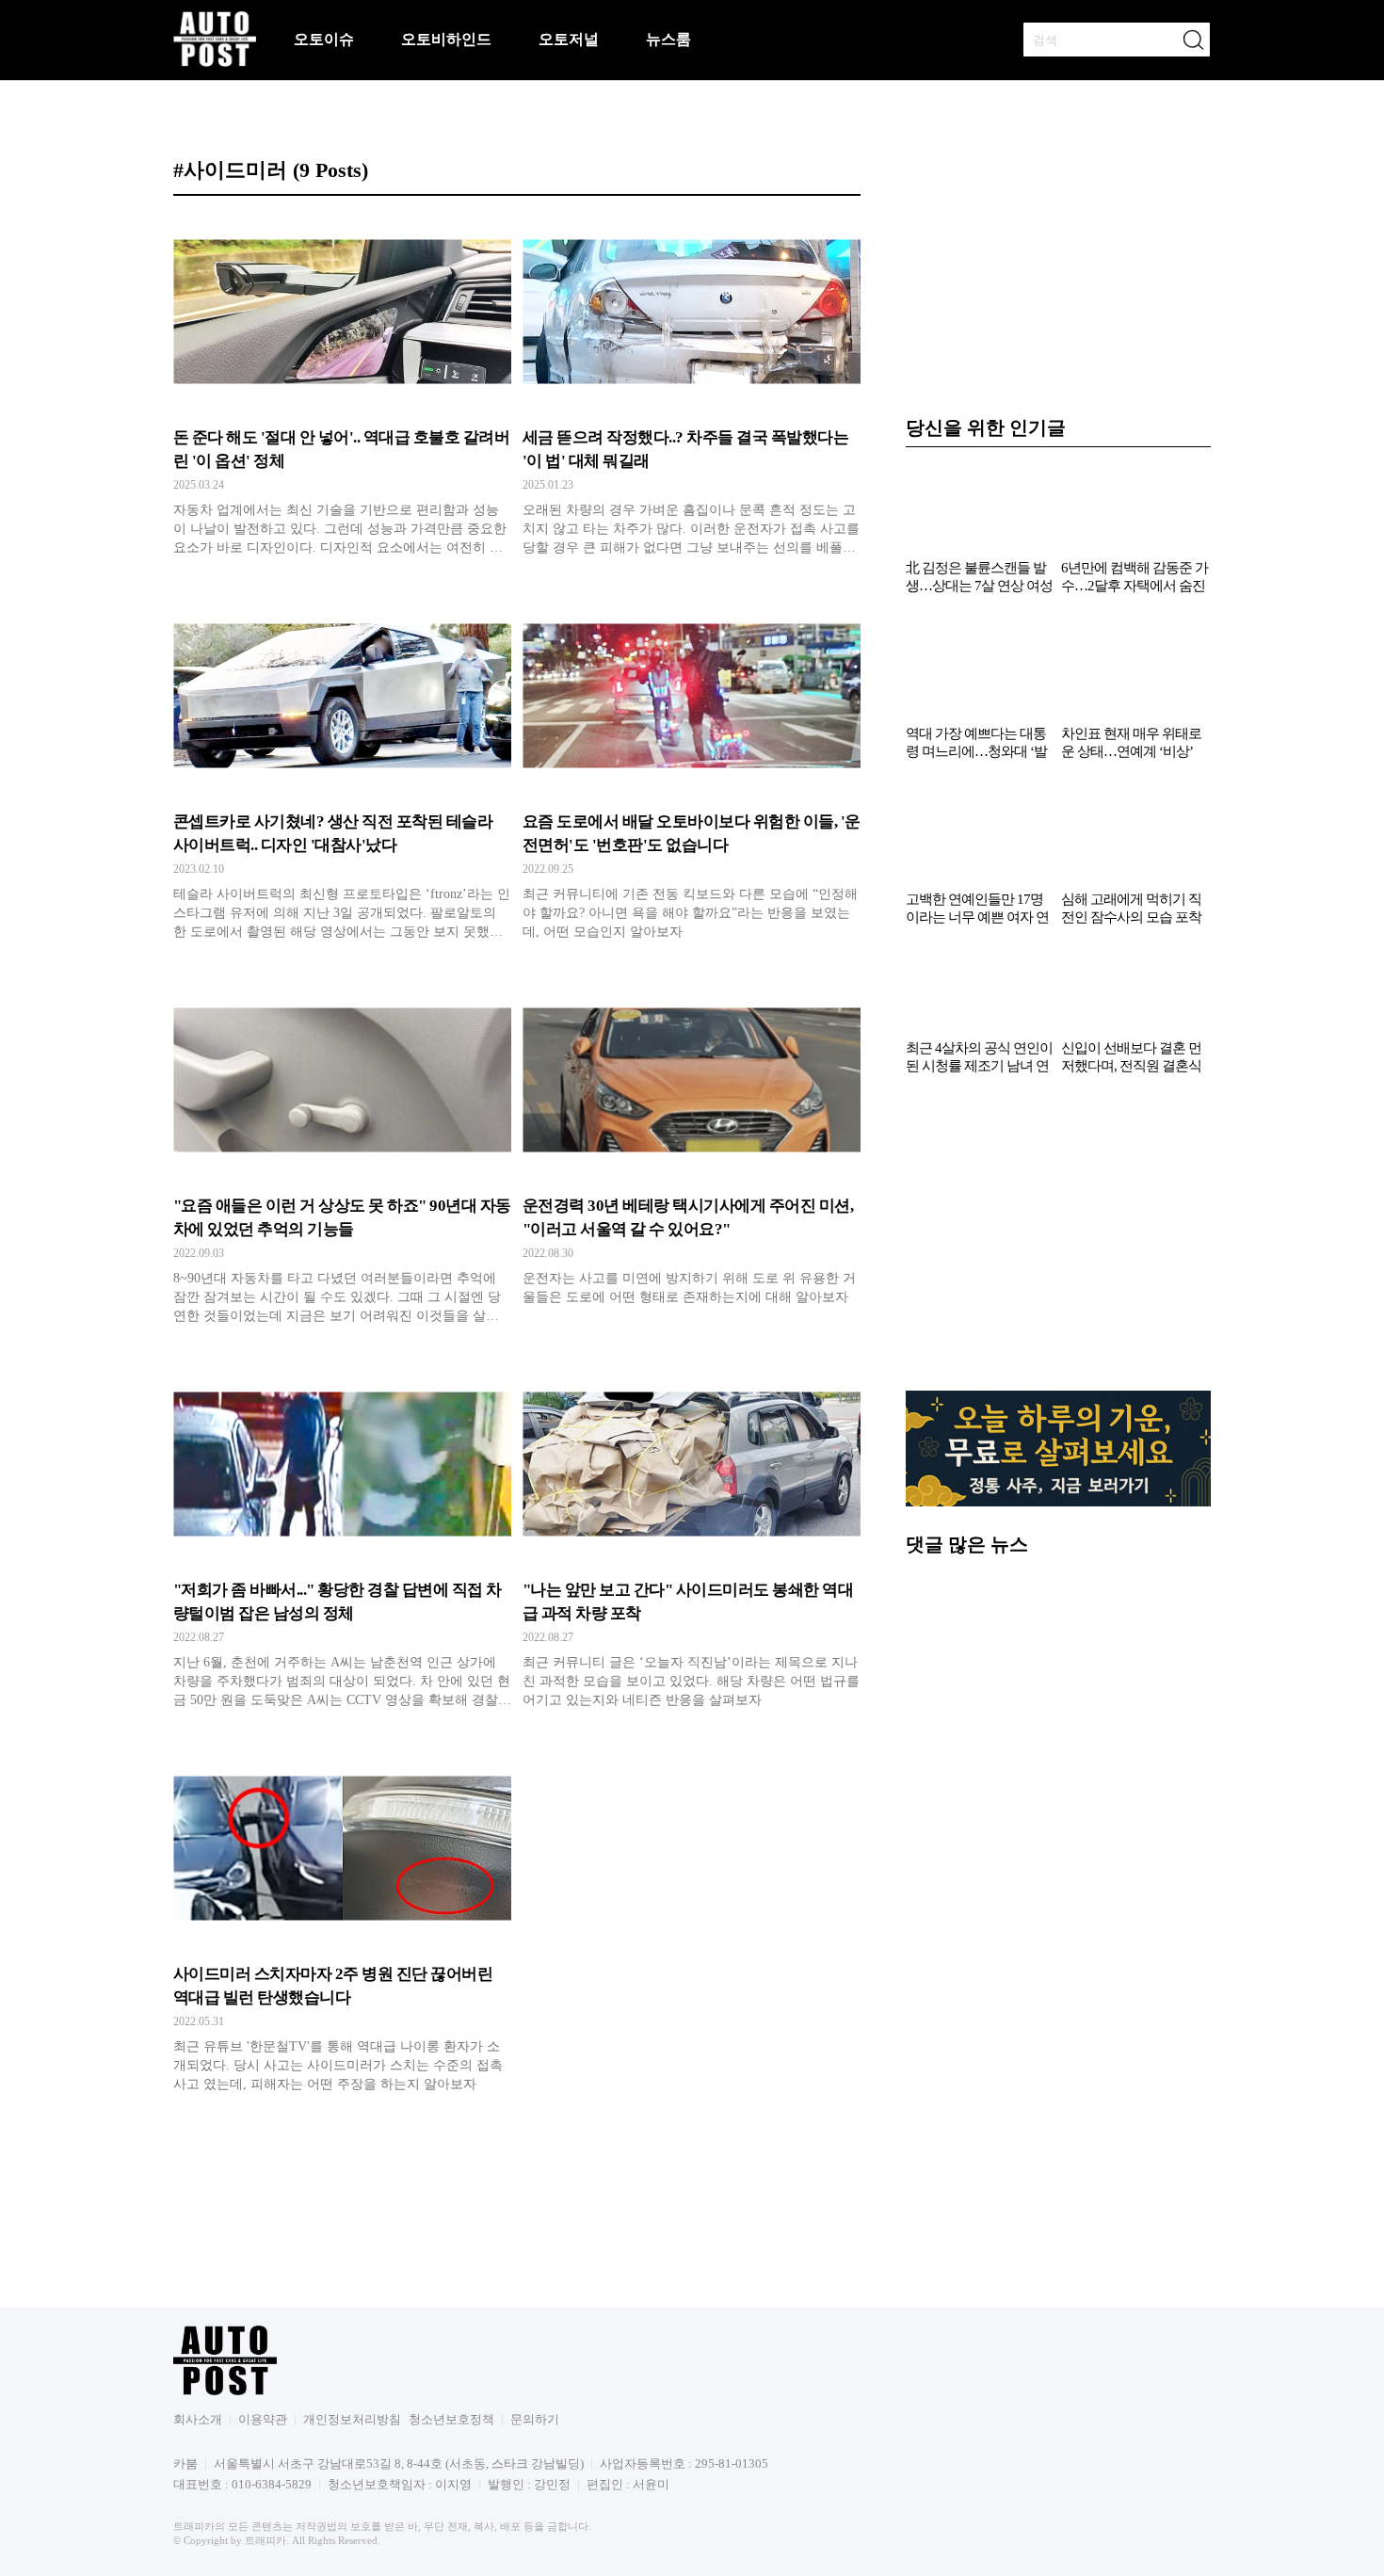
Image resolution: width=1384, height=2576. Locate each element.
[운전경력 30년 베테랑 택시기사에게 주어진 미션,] (692, 1159)
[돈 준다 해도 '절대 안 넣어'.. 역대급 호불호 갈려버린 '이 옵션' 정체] (342, 391)
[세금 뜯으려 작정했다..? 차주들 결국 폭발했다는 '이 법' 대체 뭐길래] (692, 391)
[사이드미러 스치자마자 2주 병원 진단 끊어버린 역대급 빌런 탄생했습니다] (342, 1927)
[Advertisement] (1058, 1243)
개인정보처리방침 (352, 2419)
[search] (1193, 40)
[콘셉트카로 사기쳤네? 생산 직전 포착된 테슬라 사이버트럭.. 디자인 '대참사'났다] (342, 775)
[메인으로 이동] (215, 64)
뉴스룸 (668, 39)
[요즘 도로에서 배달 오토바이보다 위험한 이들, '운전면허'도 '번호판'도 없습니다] (692, 775)
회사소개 (198, 2419)
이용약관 (263, 2419)
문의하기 (535, 2419)
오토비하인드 (446, 39)
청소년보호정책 (451, 2419)
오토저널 (569, 39)
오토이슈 (324, 39)
